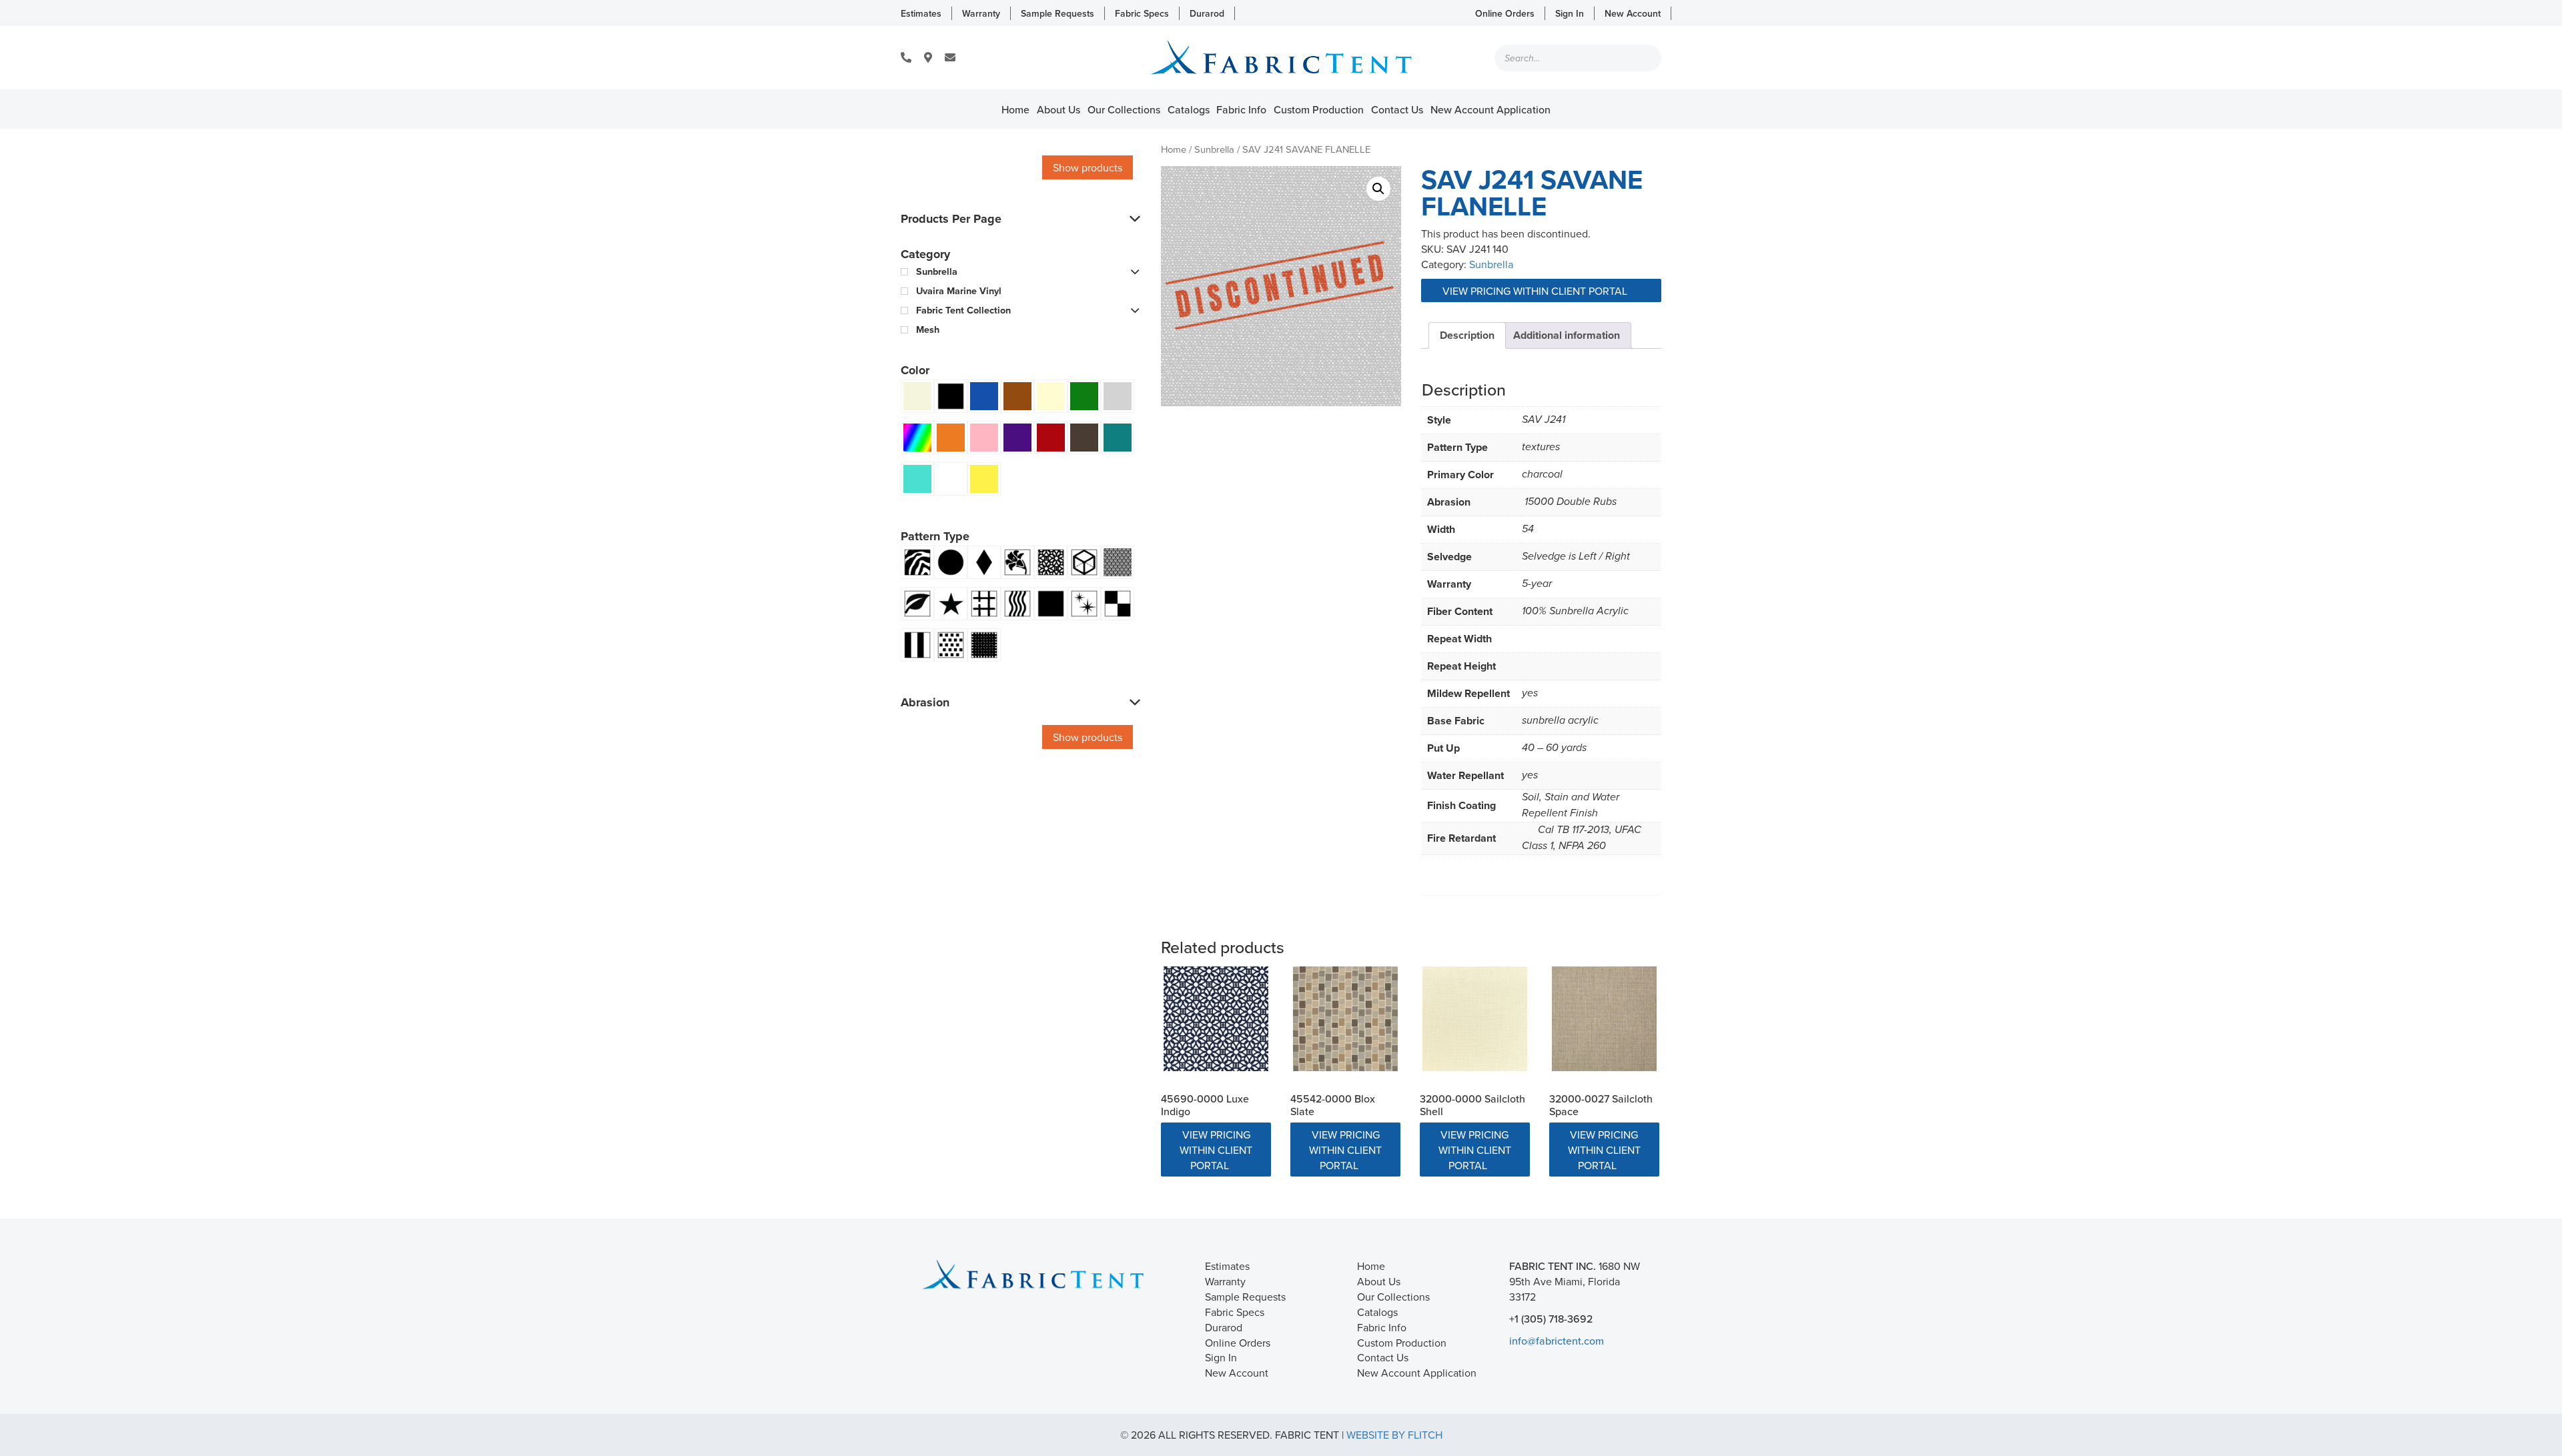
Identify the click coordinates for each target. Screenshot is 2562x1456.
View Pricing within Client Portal (1536, 291)
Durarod (1207, 13)
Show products (1088, 167)
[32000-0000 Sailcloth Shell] (1475, 1019)
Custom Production (1319, 109)
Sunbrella (1214, 149)
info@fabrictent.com (1557, 1341)
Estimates (921, 13)
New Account (1633, 13)
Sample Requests (1057, 13)
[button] (1378, 189)
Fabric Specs (1142, 13)
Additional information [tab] (1567, 335)
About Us (1058, 109)
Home (1015, 109)
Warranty (981, 13)
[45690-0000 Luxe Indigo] (1216, 1019)
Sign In (1570, 13)
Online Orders (1505, 13)
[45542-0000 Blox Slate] (1345, 1019)
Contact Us (1397, 109)
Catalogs (1189, 109)
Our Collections (1124, 109)
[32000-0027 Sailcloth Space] (1604, 1019)
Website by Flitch (1394, 1435)
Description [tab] (1467, 335)
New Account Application (1490, 109)
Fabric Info (1241, 109)
